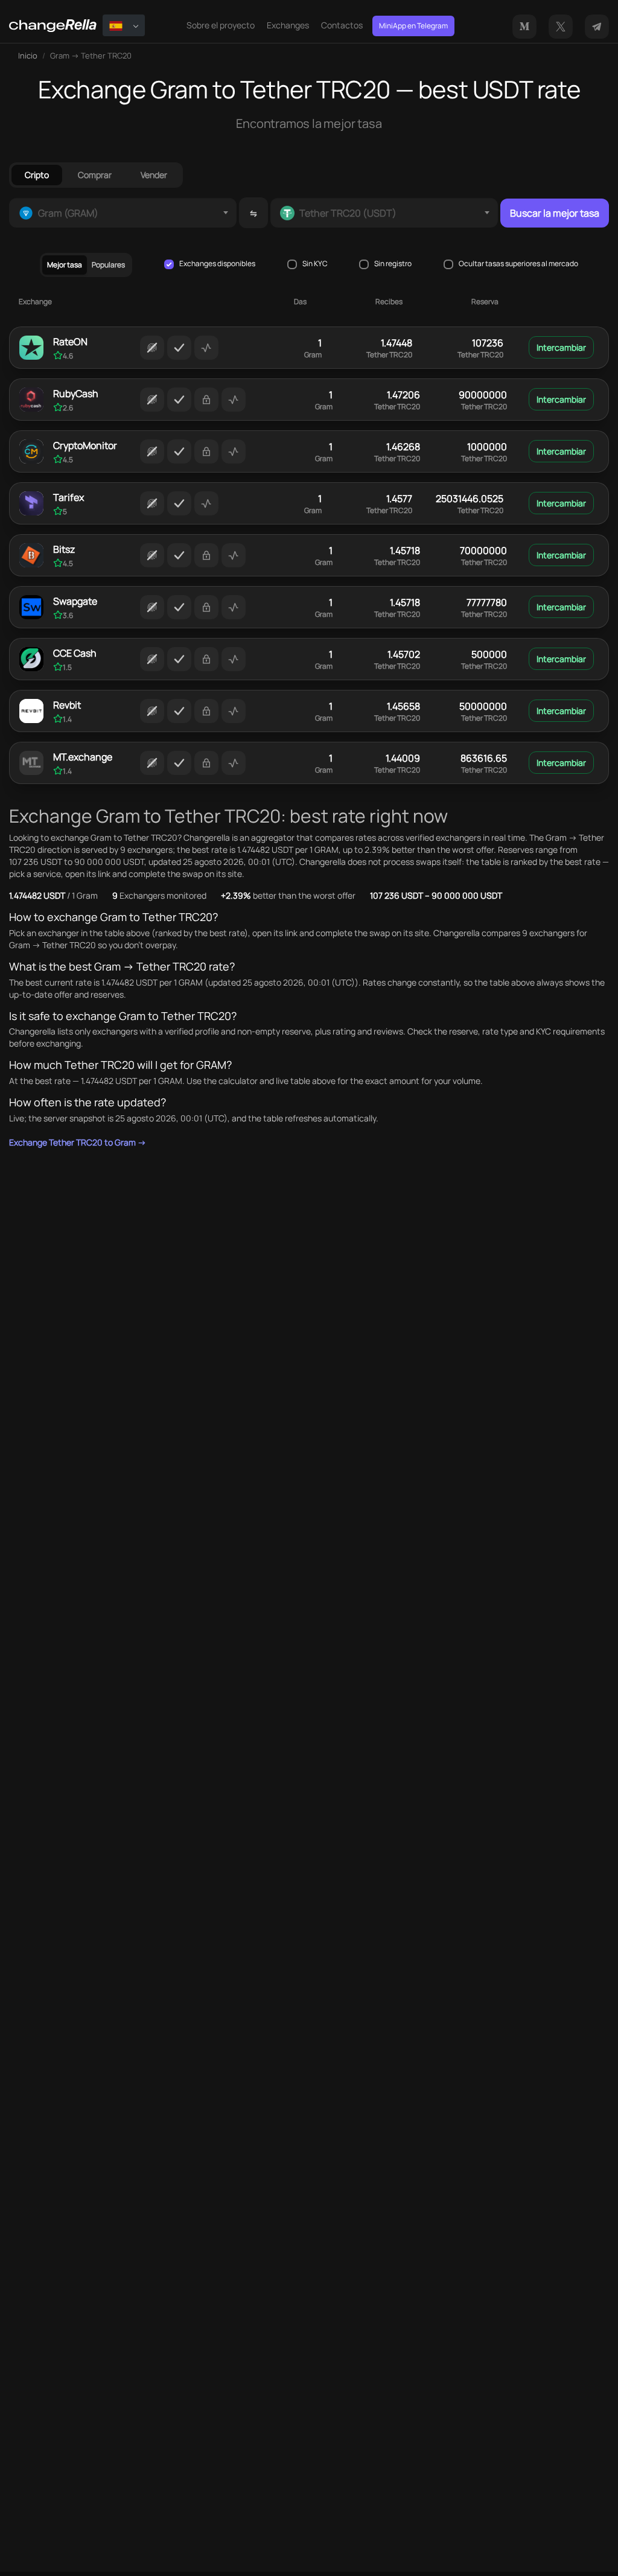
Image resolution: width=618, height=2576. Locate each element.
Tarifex (68, 497)
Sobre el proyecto (221, 25)
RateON (70, 342)
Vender (154, 175)
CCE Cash (75, 653)
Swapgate (75, 601)
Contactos (342, 25)
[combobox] (123, 213)
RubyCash (76, 394)
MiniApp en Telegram (413, 26)
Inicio (28, 56)
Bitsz (64, 549)
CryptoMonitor (85, 445)
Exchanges (288, 25)
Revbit (67, 705)
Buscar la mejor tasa (555, 213)
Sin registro (393, 264)
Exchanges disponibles (217, 264)
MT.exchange (83, 757)
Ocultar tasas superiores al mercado (518, 264)
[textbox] (123, 213)
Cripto (37, 175)
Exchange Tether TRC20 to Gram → (78, 1142)
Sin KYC (315, 264)
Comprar (95, 175)
